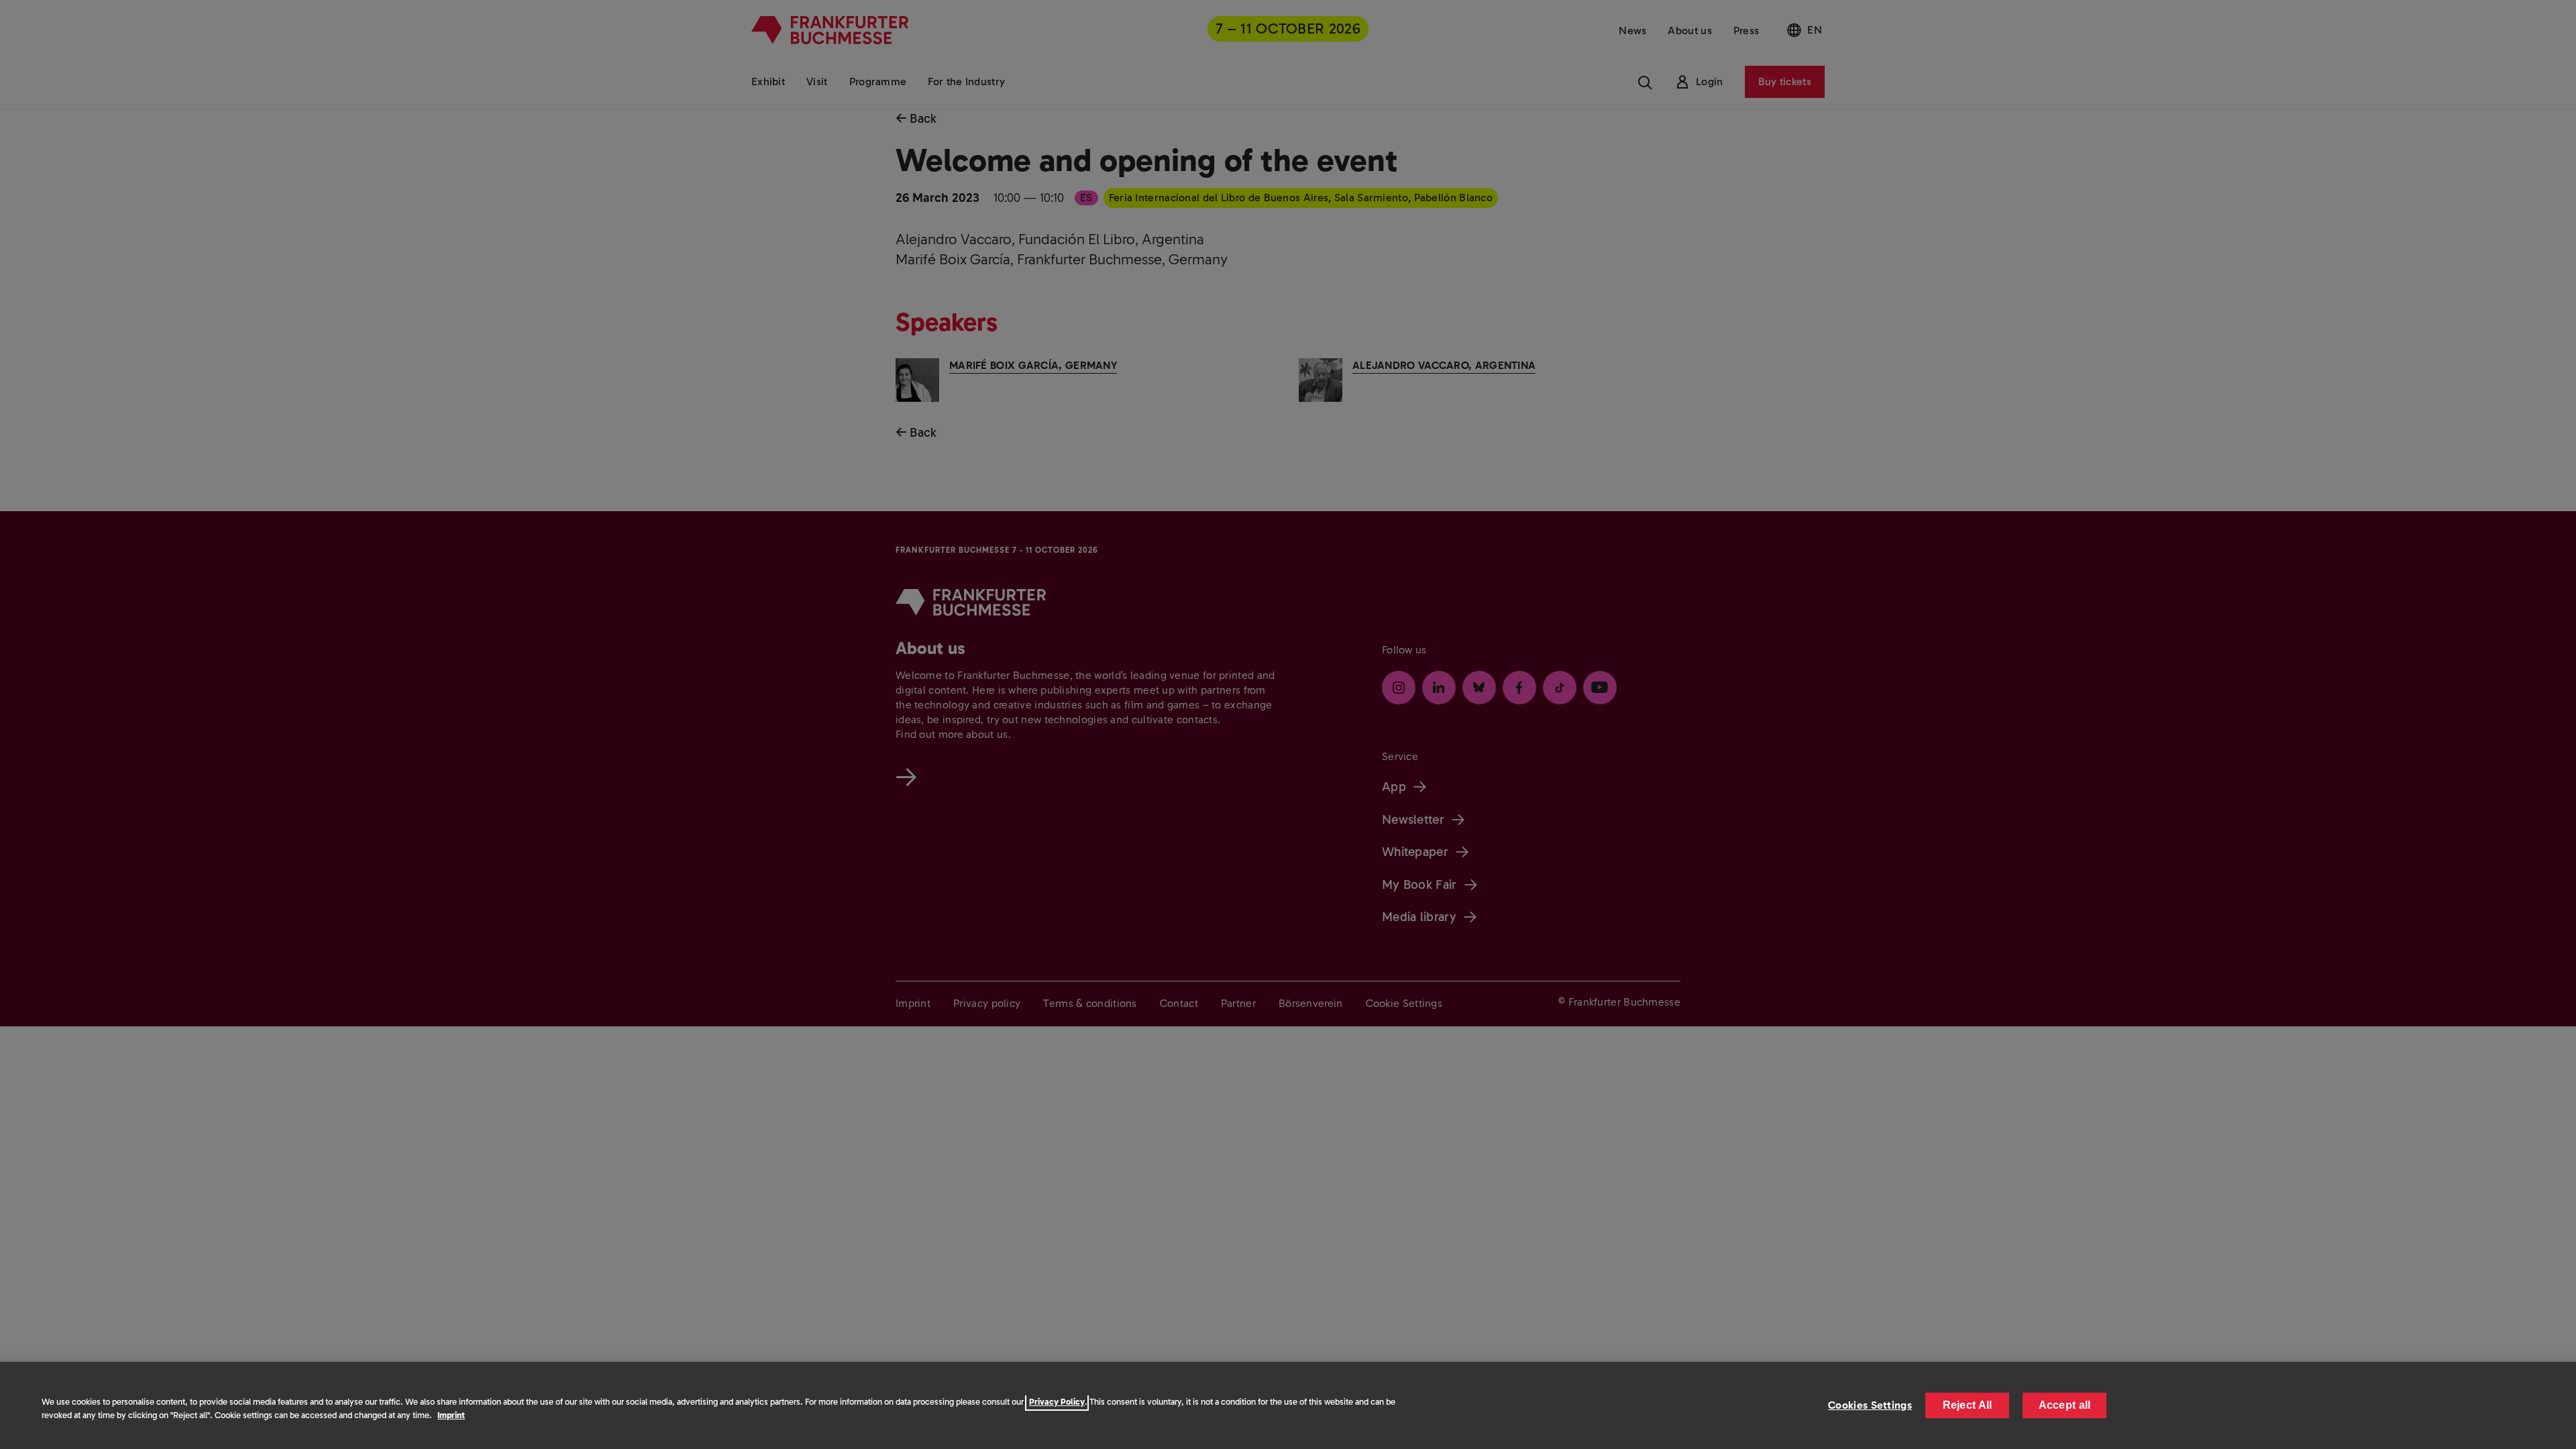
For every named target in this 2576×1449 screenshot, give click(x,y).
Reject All (1968, 1405)
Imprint (451, 1415)
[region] (1288, 1405)
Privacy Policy (1057, 1402)
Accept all (2065, 1405)
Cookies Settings (1870, 1405)
